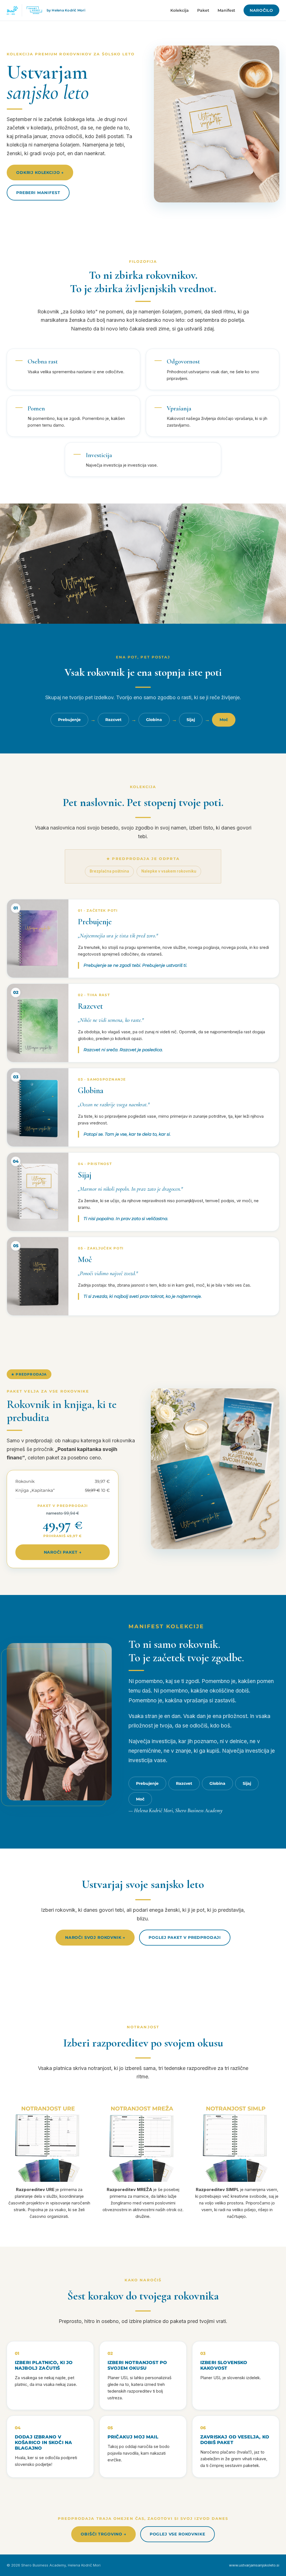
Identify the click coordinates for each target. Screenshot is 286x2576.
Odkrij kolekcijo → (40, 172)
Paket (203, 10)
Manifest (226, 10)
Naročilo (261, 10)
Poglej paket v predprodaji (185, 1937)
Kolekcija (180, 10)
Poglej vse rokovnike (177, 2534)
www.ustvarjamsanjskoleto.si (254, 2565)
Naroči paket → (63, 1552)
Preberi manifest (38, 193)
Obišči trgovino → (103, 2534)
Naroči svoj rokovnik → (95, 1937)
